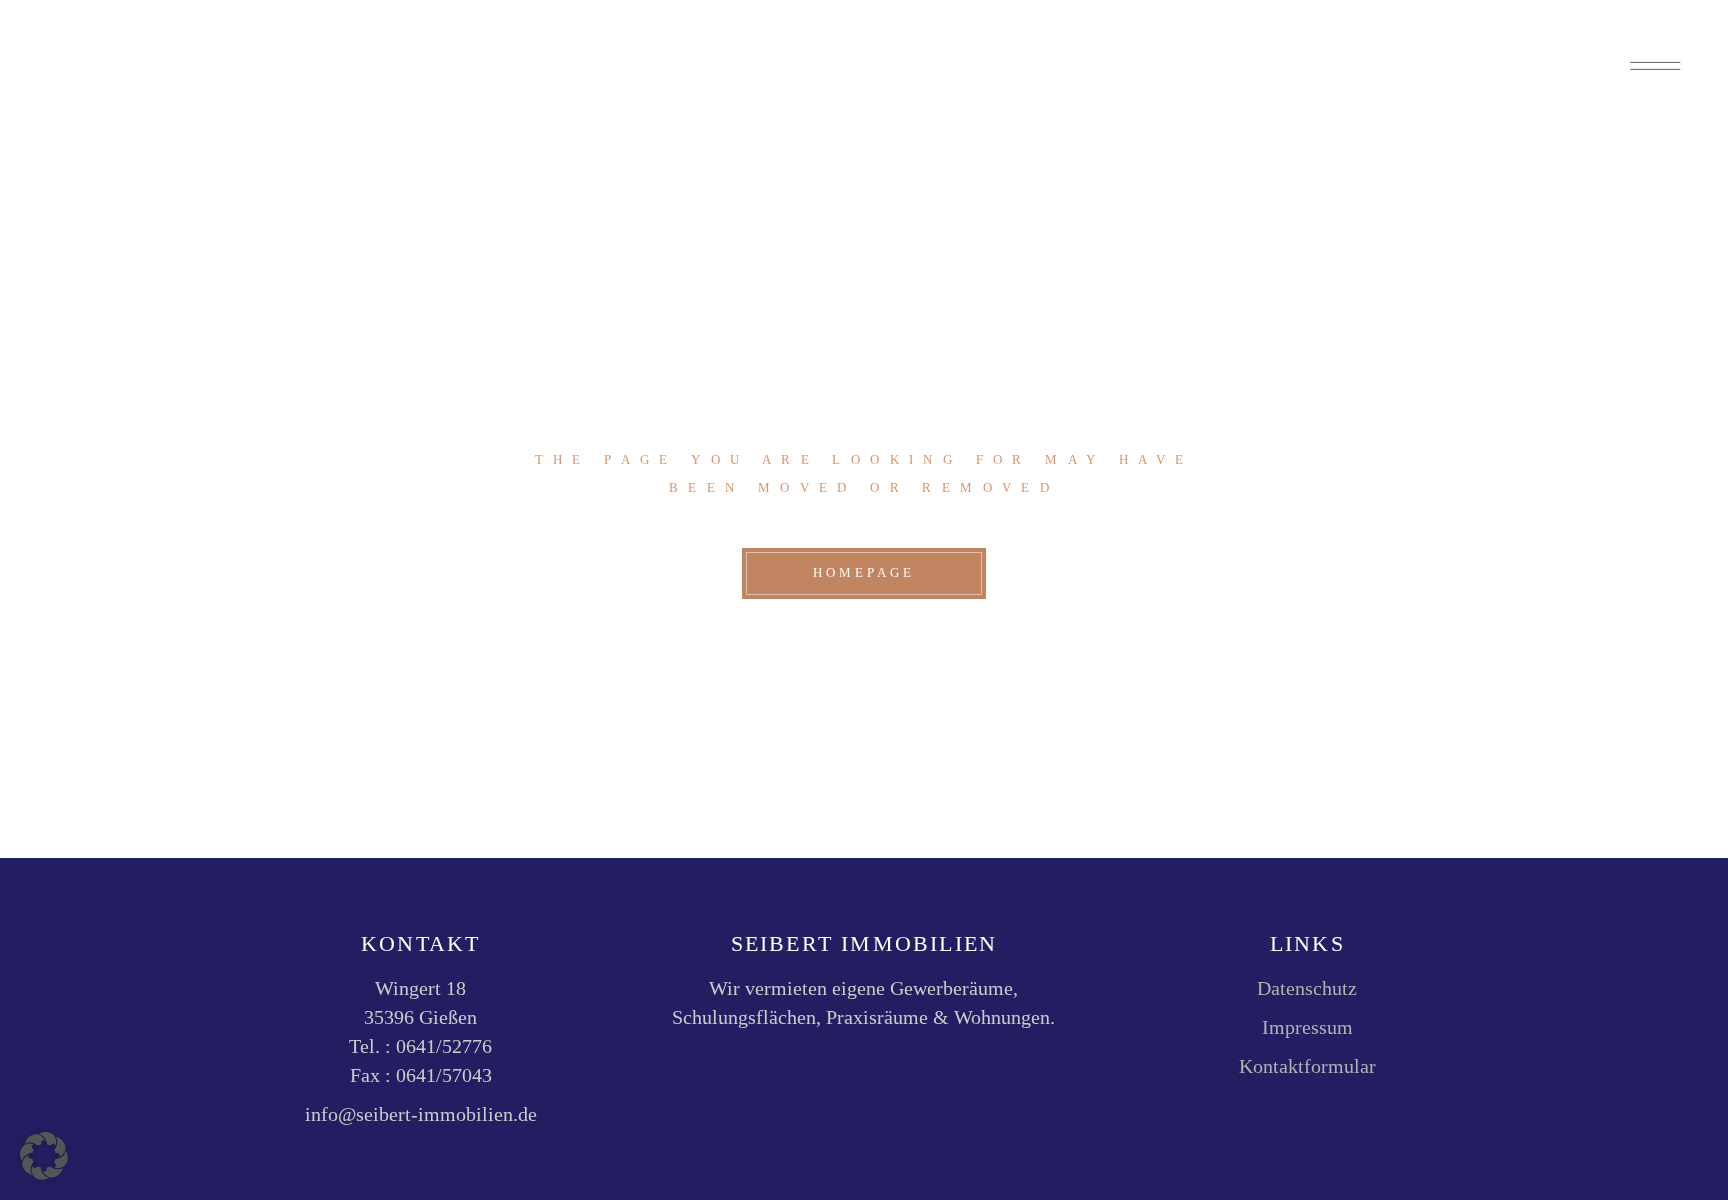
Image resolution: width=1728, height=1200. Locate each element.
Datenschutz (1307, 988)
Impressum (1307, 1027)
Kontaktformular (1307, 1066)
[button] (44, 1156)
